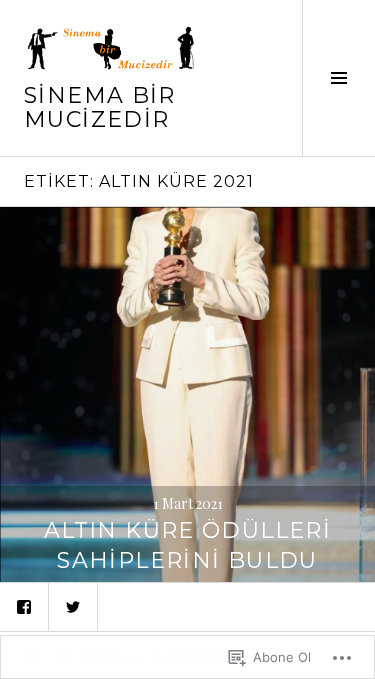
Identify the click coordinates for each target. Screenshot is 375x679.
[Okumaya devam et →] (187, 394)
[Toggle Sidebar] (338, 78)
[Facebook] (24, 607)
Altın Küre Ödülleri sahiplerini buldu (187, 545)
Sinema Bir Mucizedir (100, 107)
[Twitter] (73, 607)
